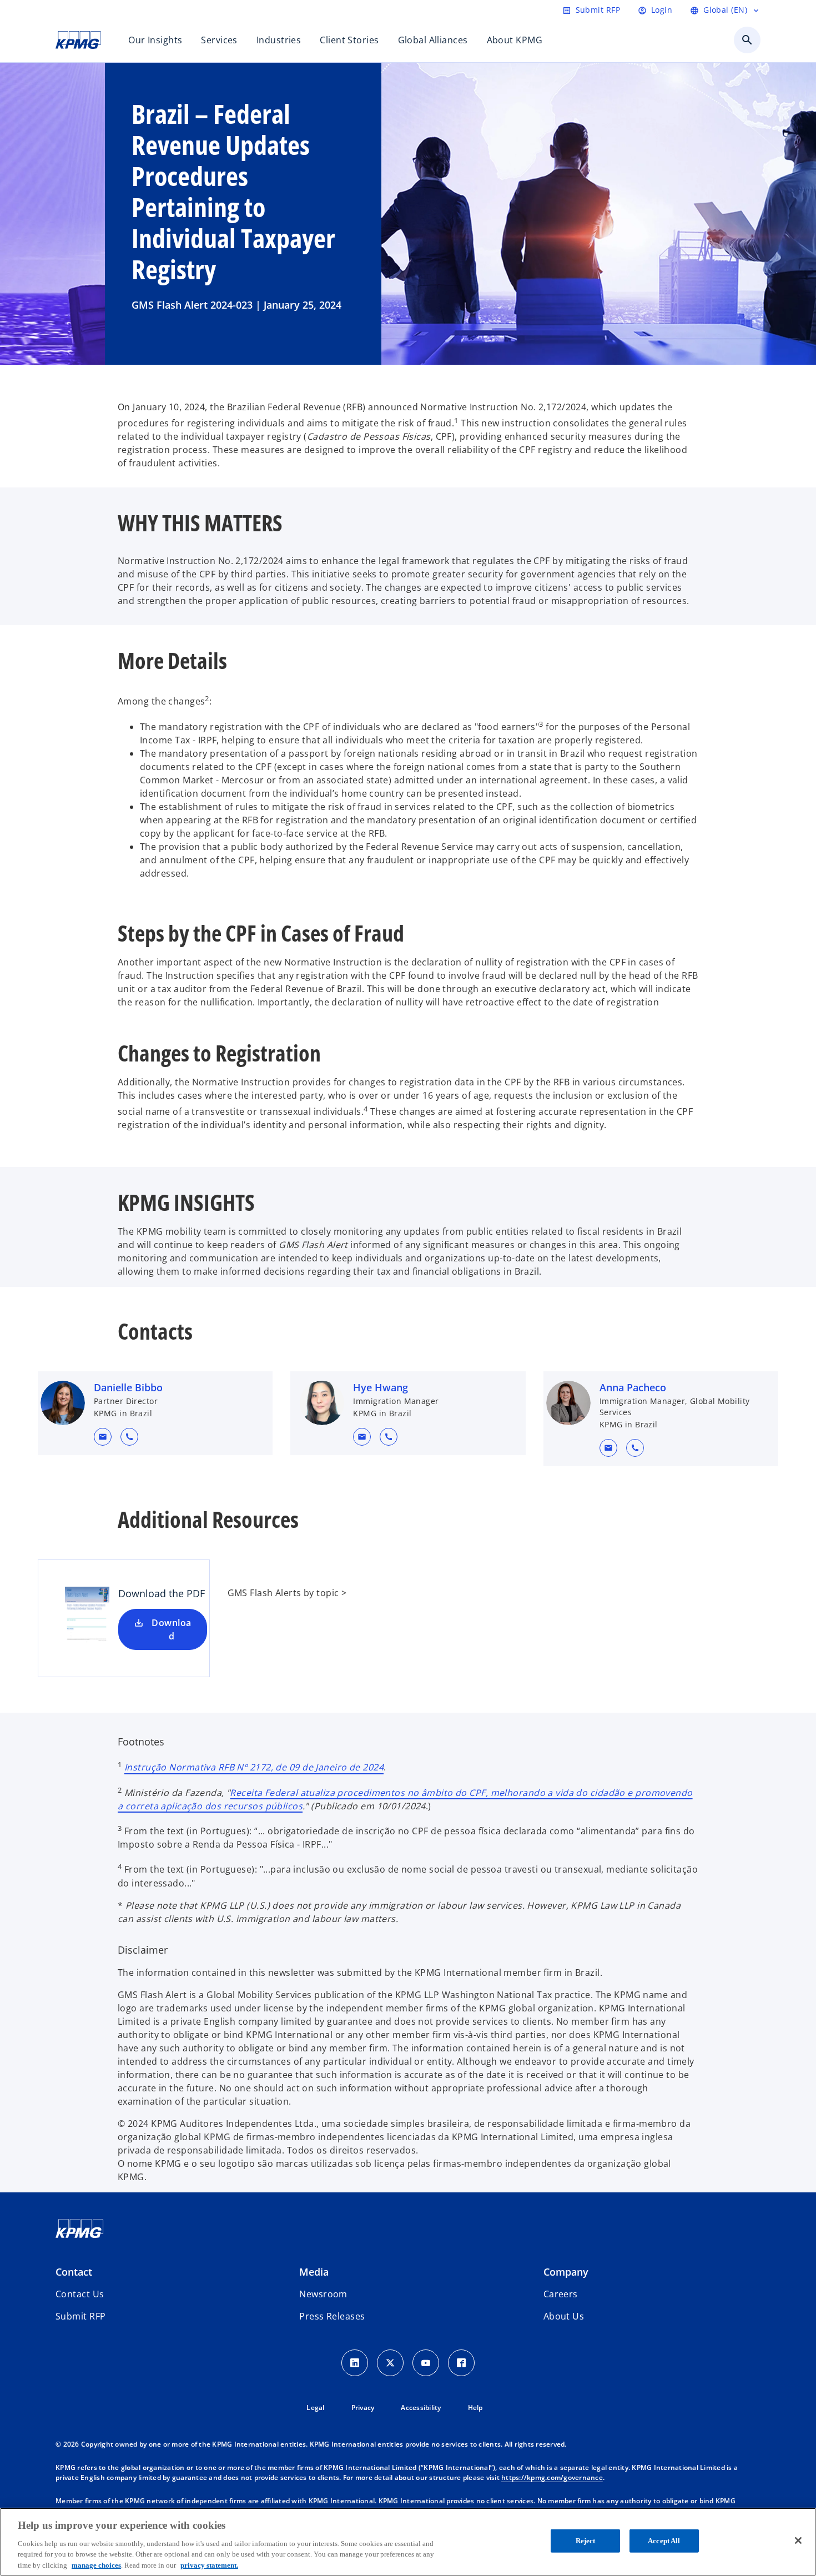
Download (171, 1629)
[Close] (798, 2540)
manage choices (96, 2565)
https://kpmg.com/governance (552, 2477)
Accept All (664, 2541)
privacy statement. (209, 2565)
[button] (103, 1437)
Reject (586, 2541)
